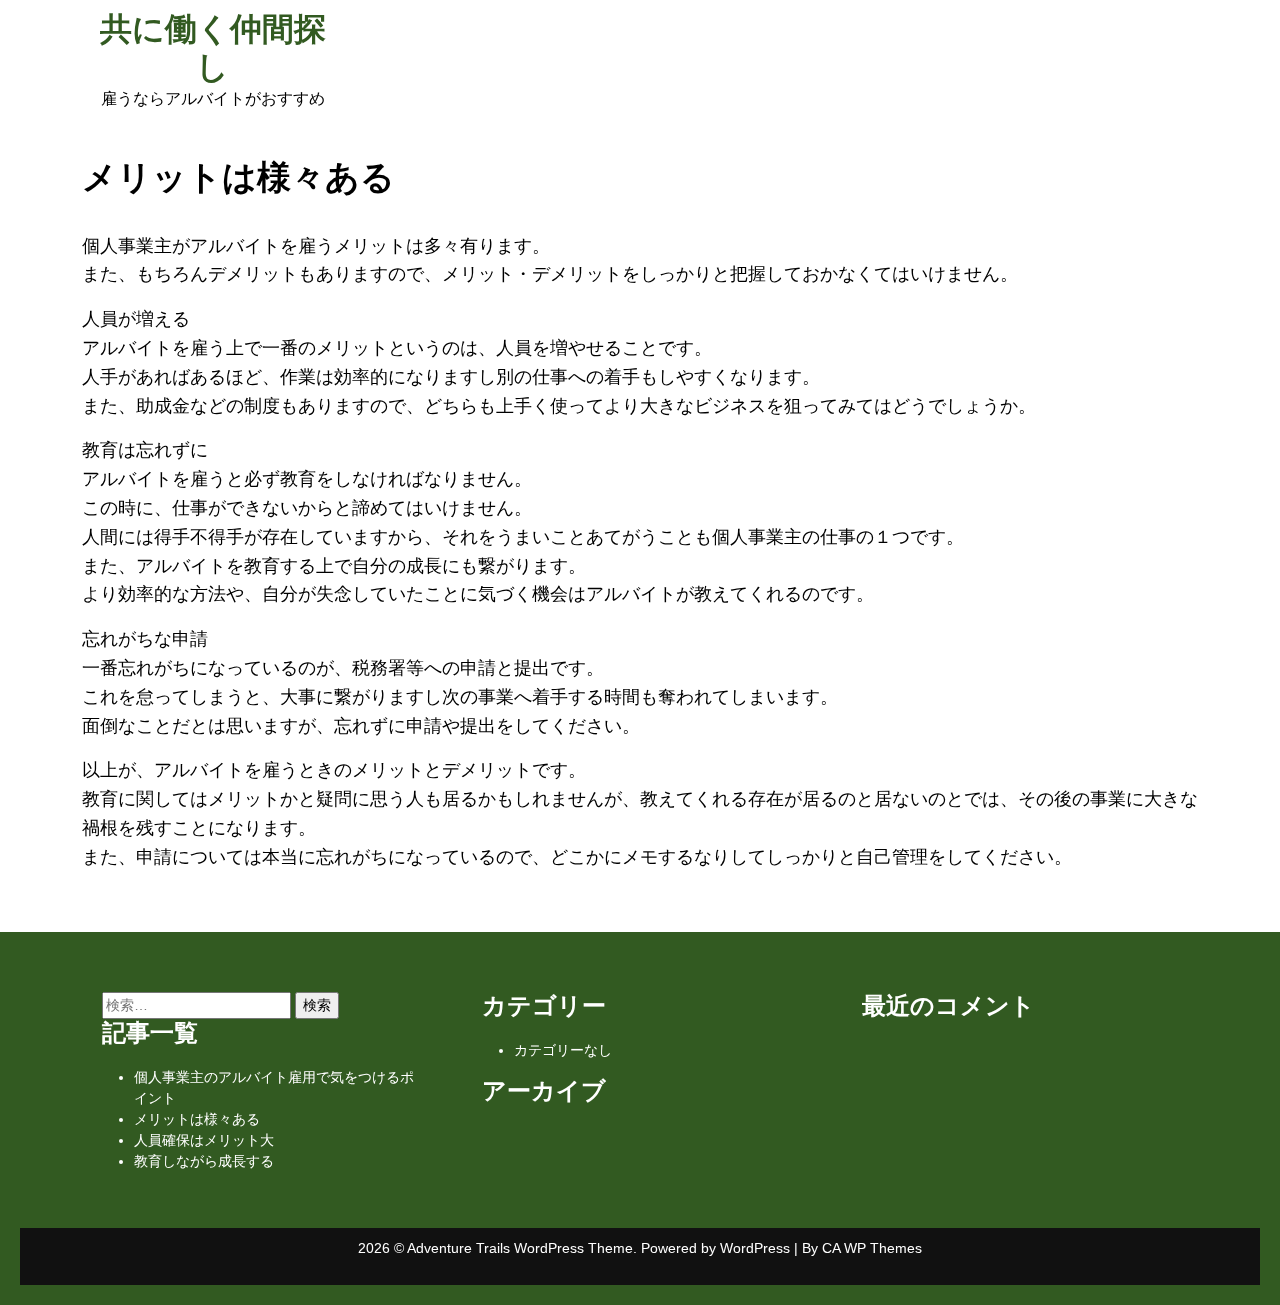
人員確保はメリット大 (204, 1140)
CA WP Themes (872, 1248)
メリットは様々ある (197, 1119)
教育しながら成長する (204, 1161)
